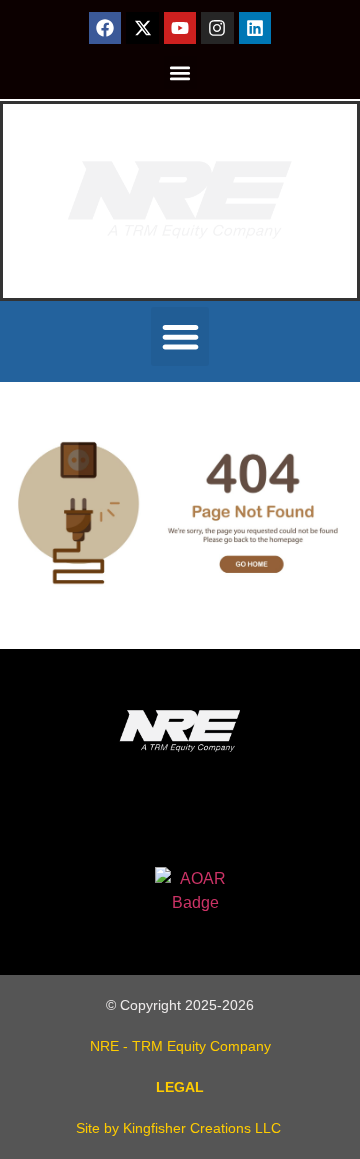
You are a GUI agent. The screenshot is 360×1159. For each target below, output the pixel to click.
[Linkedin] (255, 28)
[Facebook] (105, 28)
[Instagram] (217, 28)
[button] (180, 72)
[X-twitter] (142, 28)
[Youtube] (180, 28)
